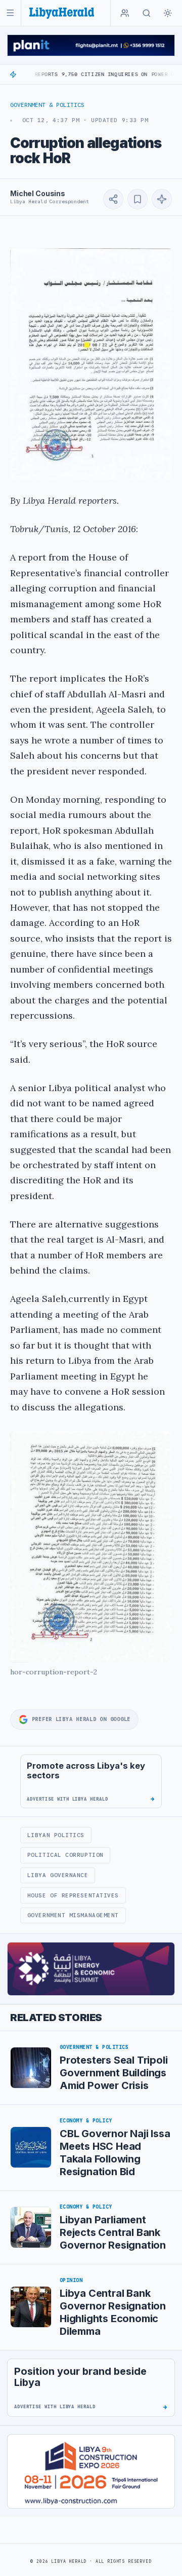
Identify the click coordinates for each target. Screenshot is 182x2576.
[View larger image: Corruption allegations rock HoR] (91, 364)
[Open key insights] (162, 199)
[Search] (147, 13)
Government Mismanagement (73, 1915)
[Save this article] (138, 199)
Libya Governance (58, 1875)
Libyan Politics (56, 1835)
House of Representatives (73, 1895)
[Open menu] (10, 13)
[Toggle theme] (168, 13)
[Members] (125, 13)
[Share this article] (113, 199)
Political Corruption (65, 1855)
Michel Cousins (38, 193)
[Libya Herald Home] (62, 13)
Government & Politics (47, 105)
